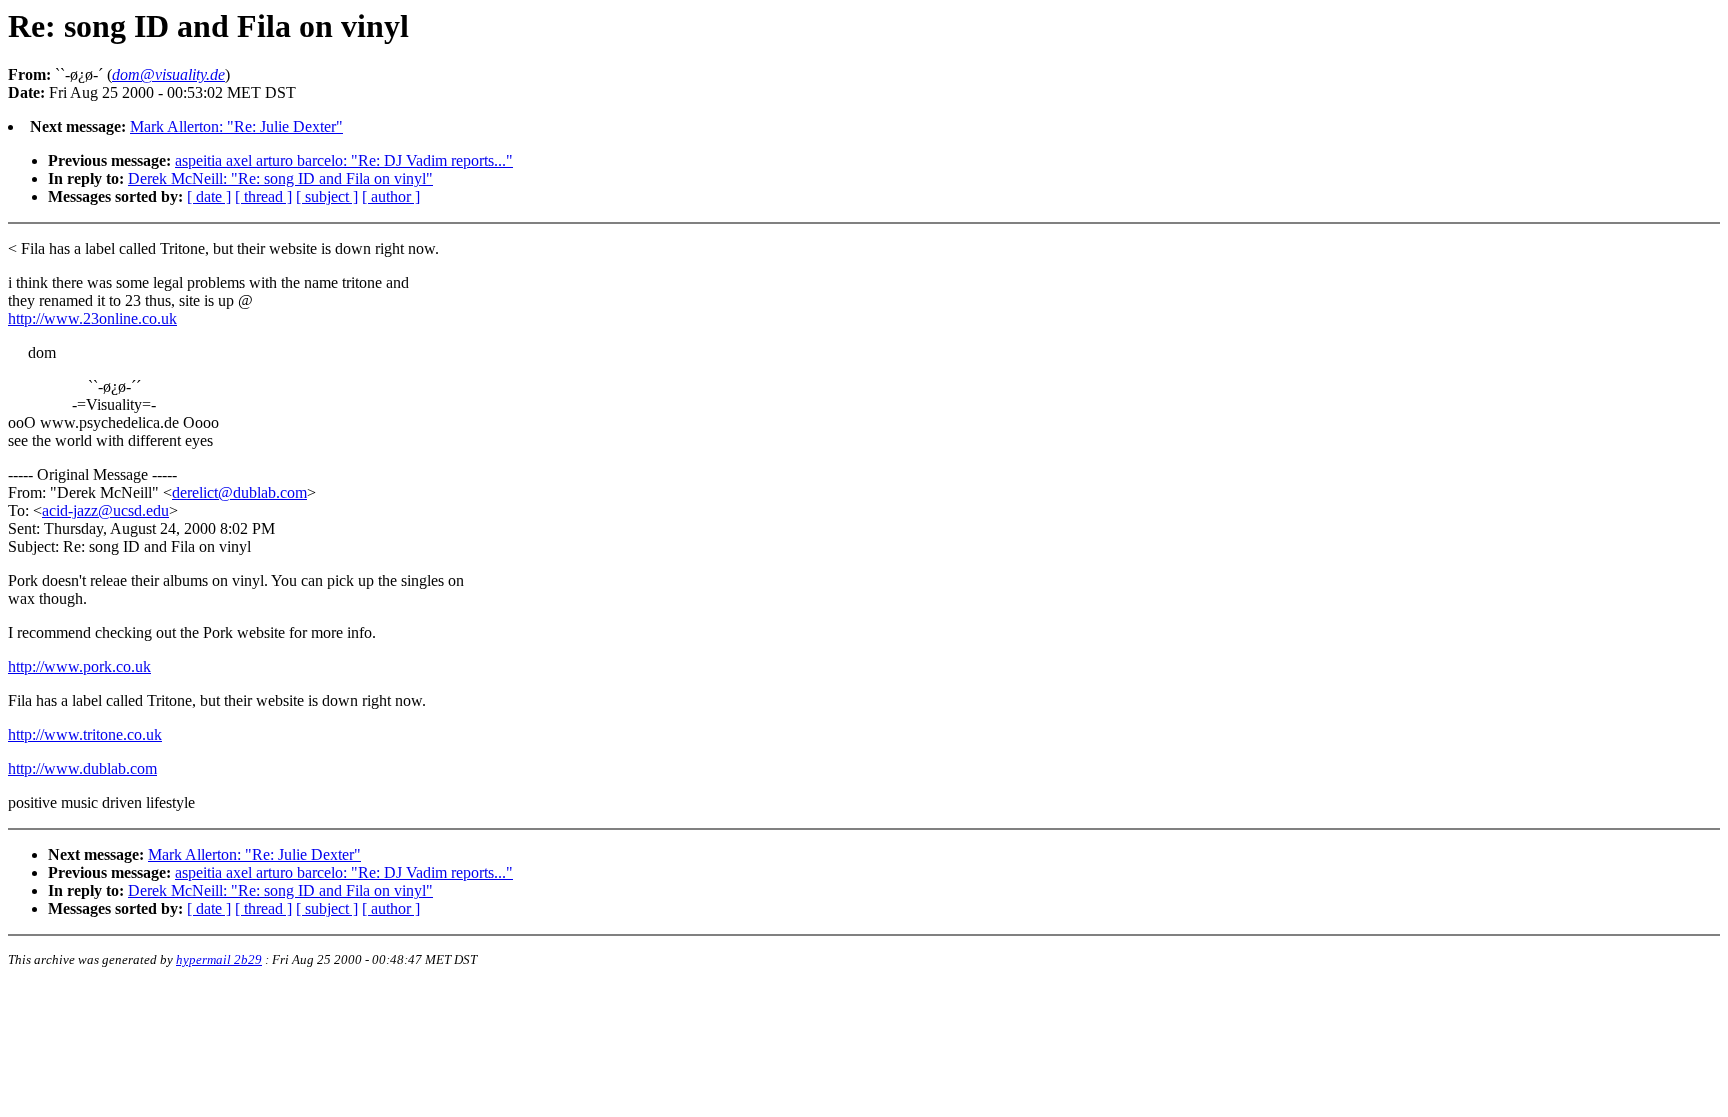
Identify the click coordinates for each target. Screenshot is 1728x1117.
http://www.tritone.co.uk (85, 734)
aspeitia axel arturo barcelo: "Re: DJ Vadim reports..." (344, 160)
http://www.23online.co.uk (92, 318)
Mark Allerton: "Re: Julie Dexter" (236, 126)
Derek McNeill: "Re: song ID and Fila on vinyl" (280, 178)
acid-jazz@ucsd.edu (105, 510)
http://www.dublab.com (82, 768)
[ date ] (209, 196)
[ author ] (391, 196)
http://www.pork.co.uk (79, 666)
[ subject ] (327, 196)
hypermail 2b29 (219, 959)
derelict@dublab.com (239, 492)
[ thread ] (263, 196)
